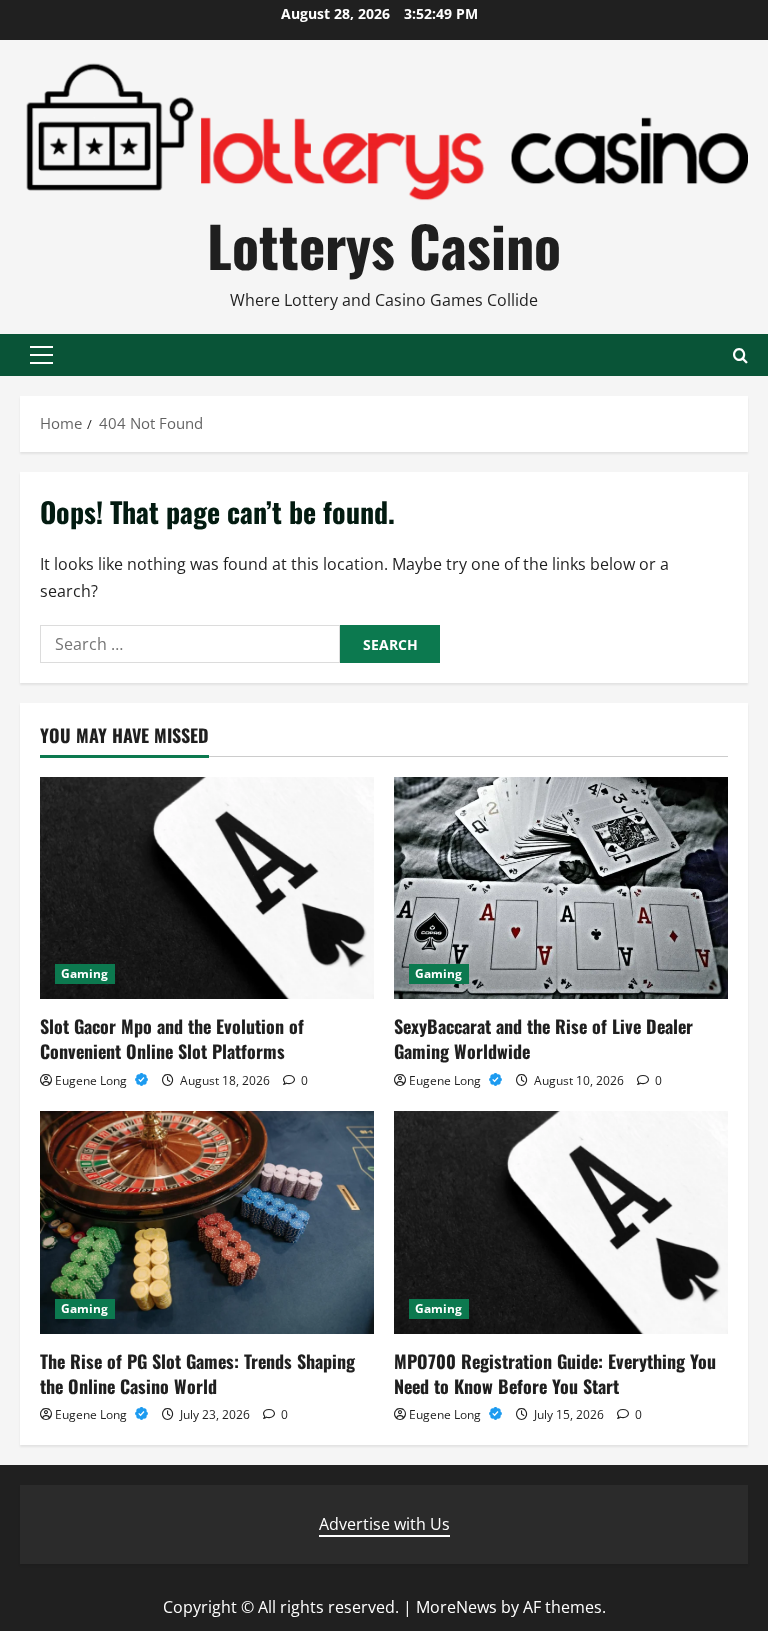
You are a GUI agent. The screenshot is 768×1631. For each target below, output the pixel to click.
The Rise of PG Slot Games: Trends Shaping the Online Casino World (197, 1373)
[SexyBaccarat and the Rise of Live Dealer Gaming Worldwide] (561, 888)
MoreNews (456, 1607)
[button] (41, 355)
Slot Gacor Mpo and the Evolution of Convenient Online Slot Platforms (172, 1038)
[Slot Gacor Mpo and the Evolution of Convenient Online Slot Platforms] (207, 888)
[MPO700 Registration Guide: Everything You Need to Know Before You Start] (561, 1222)
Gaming (85, 973)
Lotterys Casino (384, 244)
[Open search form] (740, 355)
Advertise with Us (384, 1524)
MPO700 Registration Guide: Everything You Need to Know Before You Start (555, 1373)
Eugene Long (92, 1080)
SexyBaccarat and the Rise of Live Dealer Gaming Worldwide (543, 1038)
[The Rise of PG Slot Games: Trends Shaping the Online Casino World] (207, 1222)
